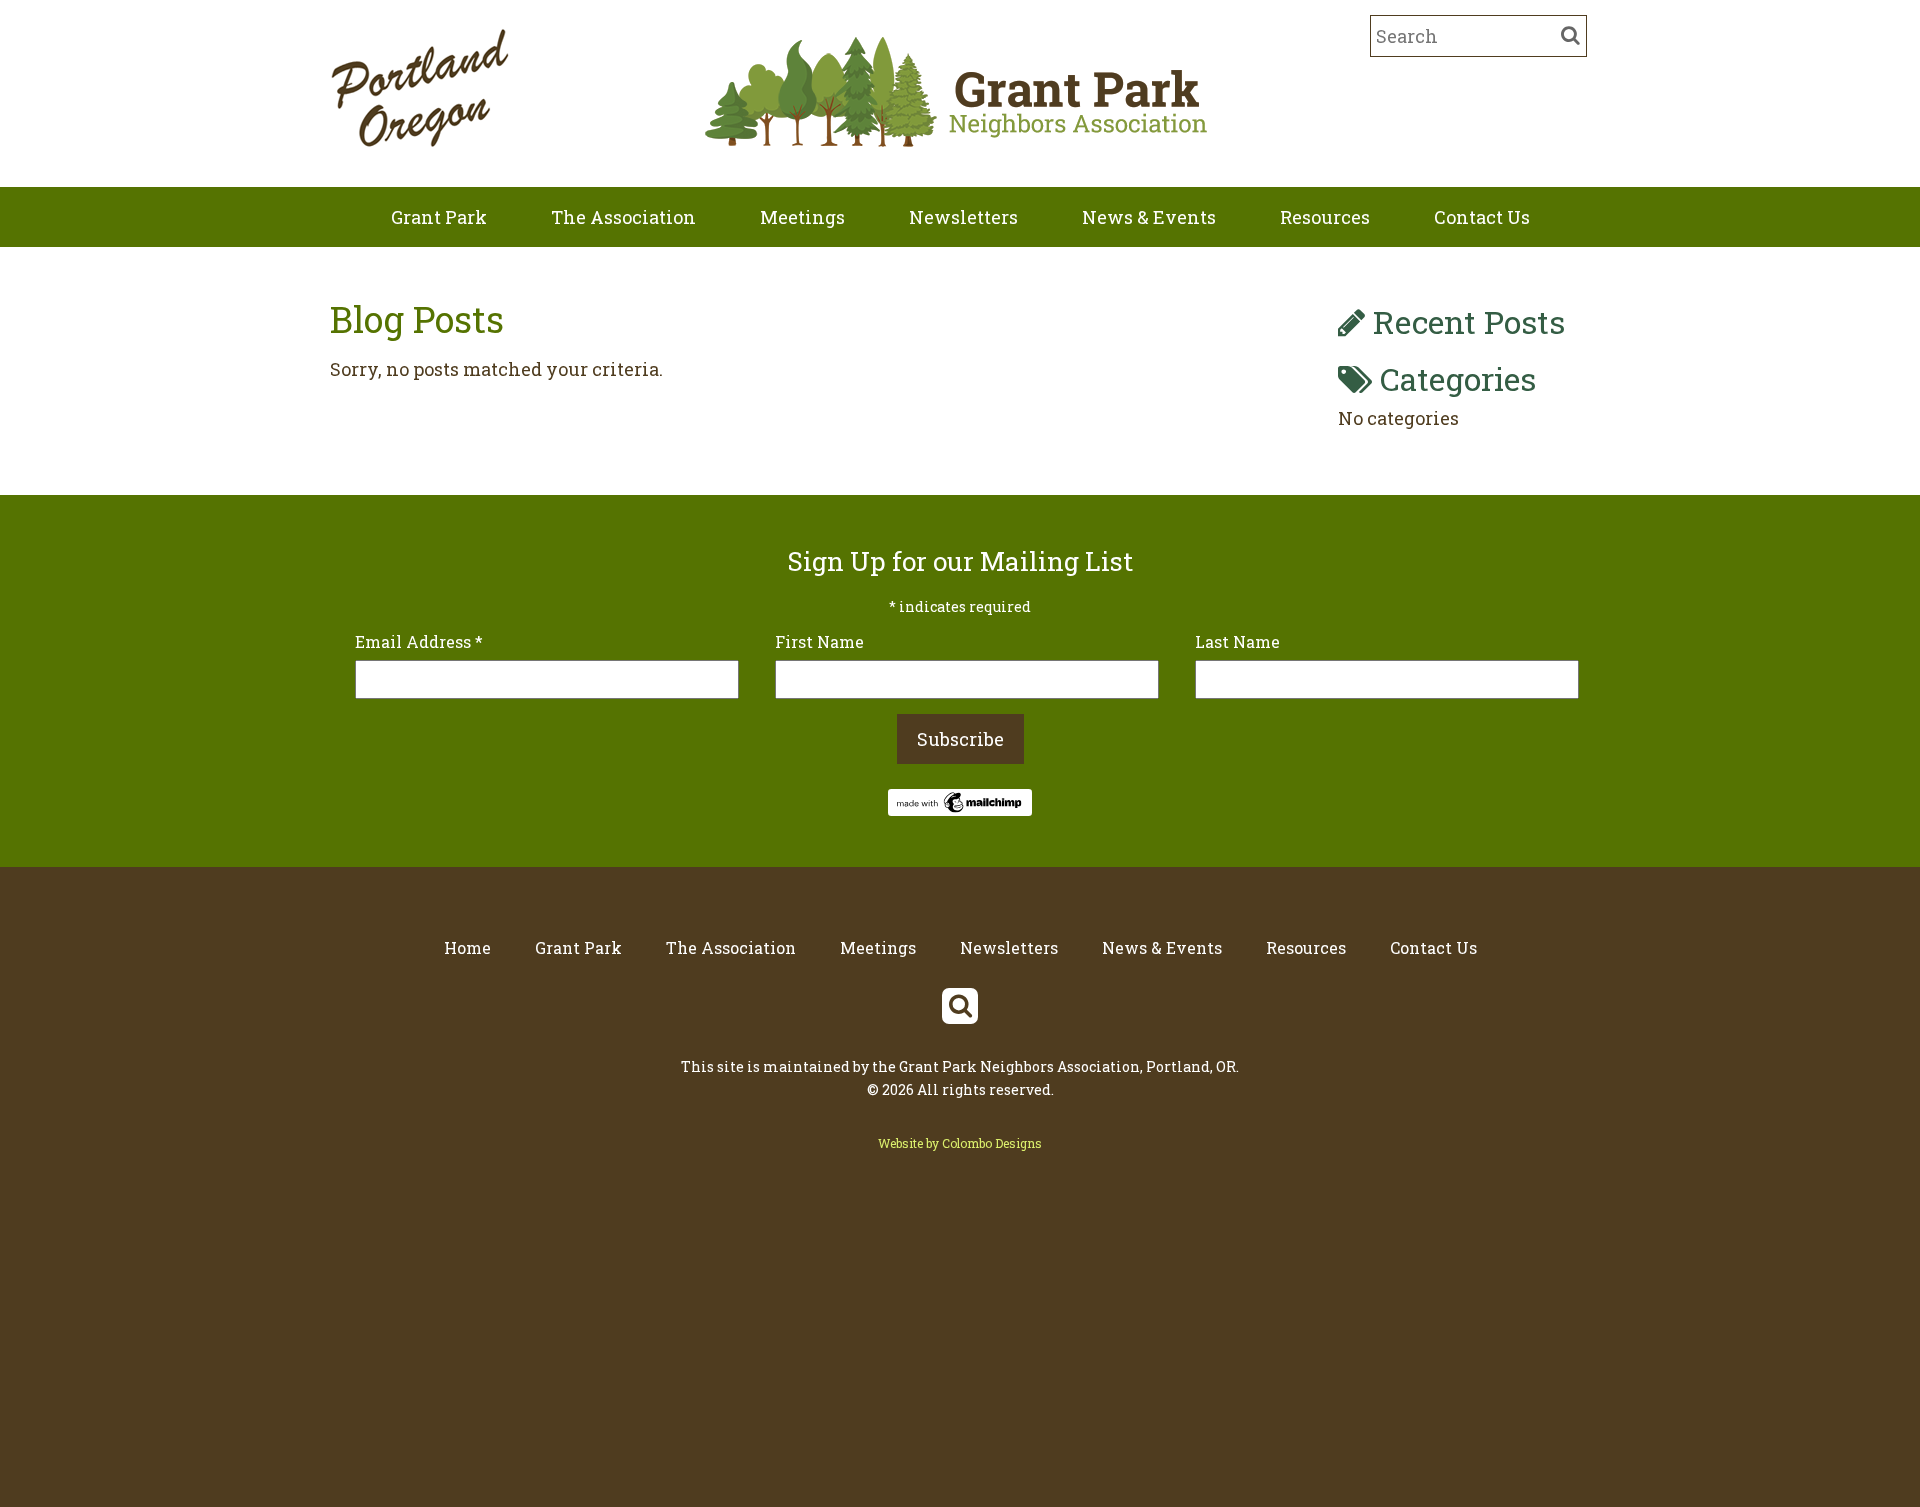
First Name (819, 641)
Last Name (1237, 641)
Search (960, 1006)
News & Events (1149, 217)
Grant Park (439, 217)
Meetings (802, 217)
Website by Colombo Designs (960, 1143)
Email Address (419, 641)
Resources (1325, 217)
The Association (623, 217)
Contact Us (1482, 217)
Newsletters (963, 217)
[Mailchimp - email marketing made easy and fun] (960, 809)
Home (467, 947)
